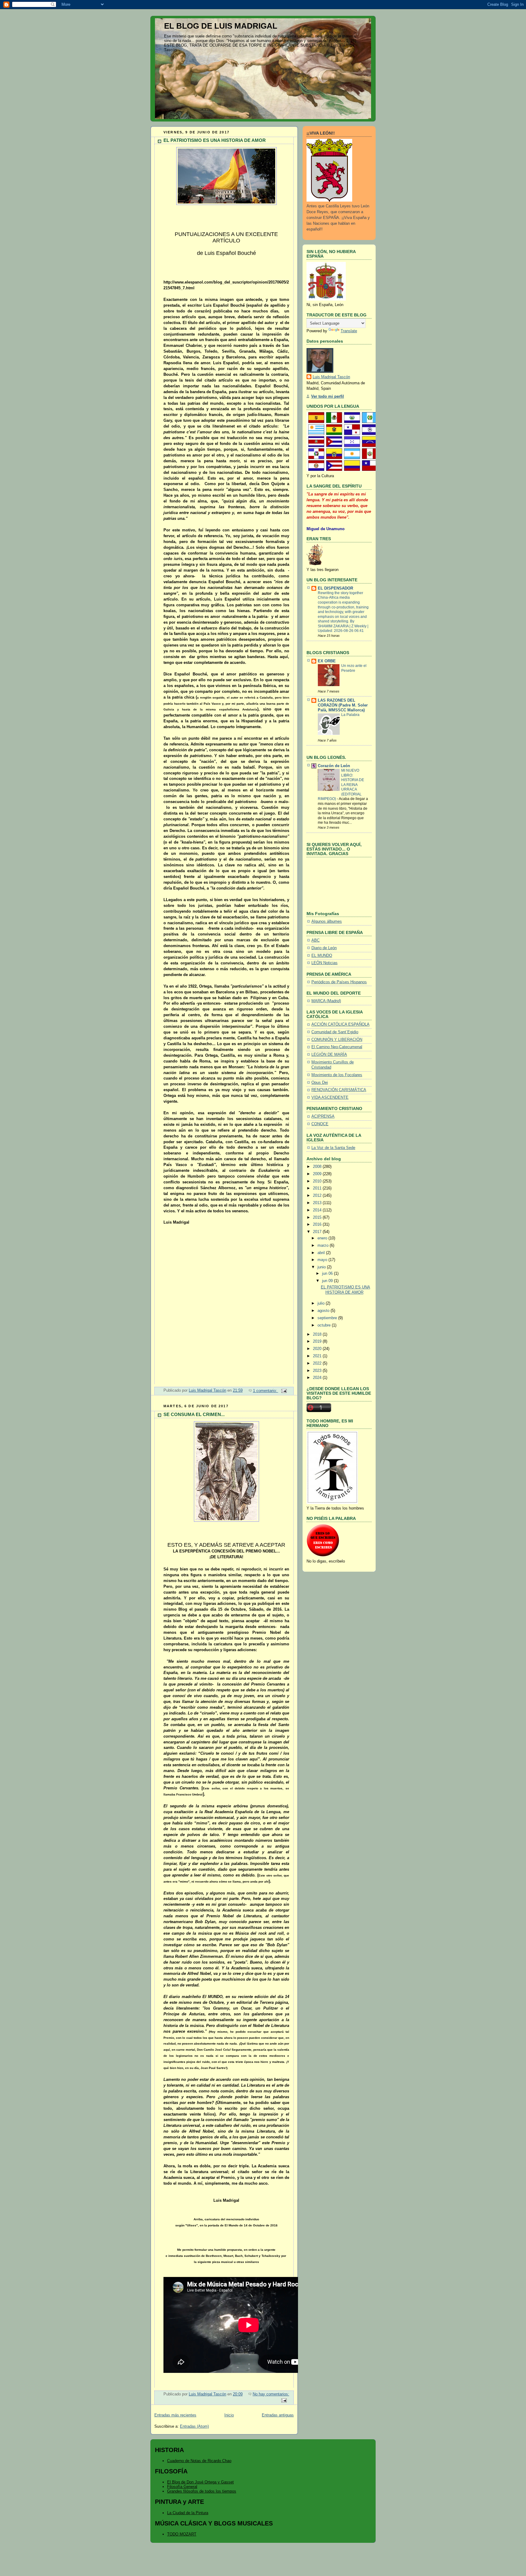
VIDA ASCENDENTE (330, 1098)
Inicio (229, 2415)
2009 (318, 1174)
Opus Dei (320, 1083)
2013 (318, 1203)
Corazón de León (334, 766)
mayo (323, 1260)
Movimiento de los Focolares (337, 1075)
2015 (318, 1218)
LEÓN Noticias (324, 963)
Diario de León (324, 948)
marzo (324, 1246)
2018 (318, 1334)
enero (323, 1238)
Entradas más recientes (175, 2415)
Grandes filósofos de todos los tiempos (202, 2491)
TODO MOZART (182, 2534)
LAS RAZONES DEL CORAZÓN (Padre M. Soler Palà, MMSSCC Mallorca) (343, 705)
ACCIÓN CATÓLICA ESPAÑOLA (340, 1024)
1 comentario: (266, 1391)
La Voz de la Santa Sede (333, 1148)
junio (322, 1267)
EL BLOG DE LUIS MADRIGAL (221, 26)
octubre (325, 1325)
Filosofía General (182, 2487)
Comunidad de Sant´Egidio (335, 1032)
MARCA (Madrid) (326, 1001)
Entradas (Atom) (194, 2426)
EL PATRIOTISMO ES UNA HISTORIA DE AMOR (215, 140)
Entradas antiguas (278, 2415)
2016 (318, 1225)
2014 (318, 1210)
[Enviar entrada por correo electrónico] (284, 1391)
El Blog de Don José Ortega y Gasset (200, 2482)
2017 (318, 1232)
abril (322, 1253)
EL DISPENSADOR (335, 588)
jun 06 (328, 1274)
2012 (318, 1196)
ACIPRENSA (323, 1116)
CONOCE (320, 1124)
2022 (318, 1363)
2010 (318, 1181)
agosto (324, 1311)
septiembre (328, 1318)
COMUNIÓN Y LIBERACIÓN (337, 1040)
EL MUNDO (322, 956)
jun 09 (328, 1281)
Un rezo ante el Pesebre (354, 668)
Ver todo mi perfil (328, 396)
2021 (318, 1356)
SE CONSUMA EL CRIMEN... (194, 1414)
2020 (318, 1349)
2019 (318, 1341)
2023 (318, 1371)
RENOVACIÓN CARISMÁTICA (339, 1090)
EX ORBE (327, 661)
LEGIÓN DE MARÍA (329, 1055)
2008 (318, 1167)
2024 (318, 1378)
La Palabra (350, 715)
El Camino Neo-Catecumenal (337, 1047)
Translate (349, 331)
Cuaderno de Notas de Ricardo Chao (199, 2461)
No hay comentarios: (271, 2394)
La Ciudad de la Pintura (188, 2513)
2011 (318, 1188)
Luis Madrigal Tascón (331, 377)
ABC (316, 940)
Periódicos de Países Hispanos (339, 982)
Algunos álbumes (327, 922)
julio (322, 1303)
